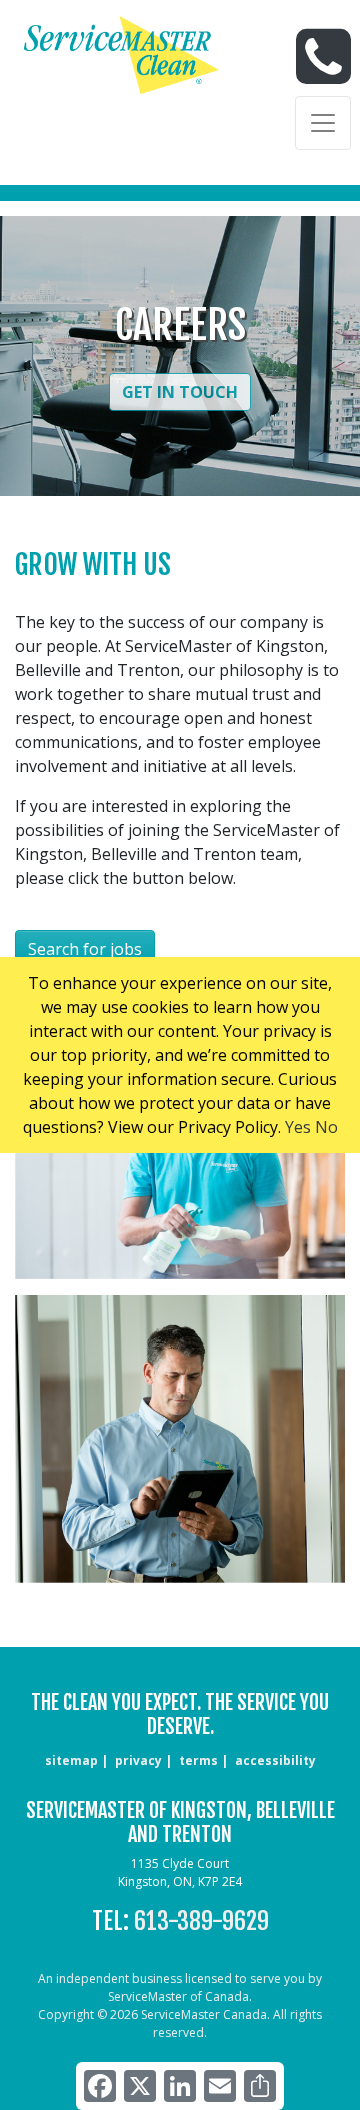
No (326, 1127)
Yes (298, 1127)
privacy (138, 1760)
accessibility (275, 1760)
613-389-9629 (201, 1921)
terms (198, 1760)
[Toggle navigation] (323, 123)
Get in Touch (180, 392)
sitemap (71, 1760)
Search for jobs (85, 949)
